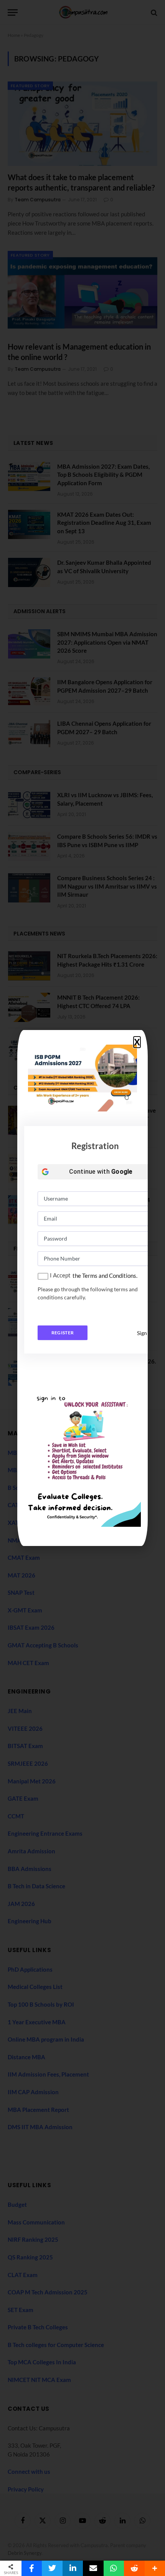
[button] (137, 1042)
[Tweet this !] (52, 2568)
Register (63, 1333)
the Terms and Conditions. (105, 1276)
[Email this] (93, 2568)
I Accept (60, 1275)
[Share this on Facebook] (32, 2568)
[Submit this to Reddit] (134, 2568)
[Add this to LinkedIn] (73, 2568)
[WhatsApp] (114, 2568)
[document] (82, 1288)
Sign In (145, 1333)
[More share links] (155, 2568)
